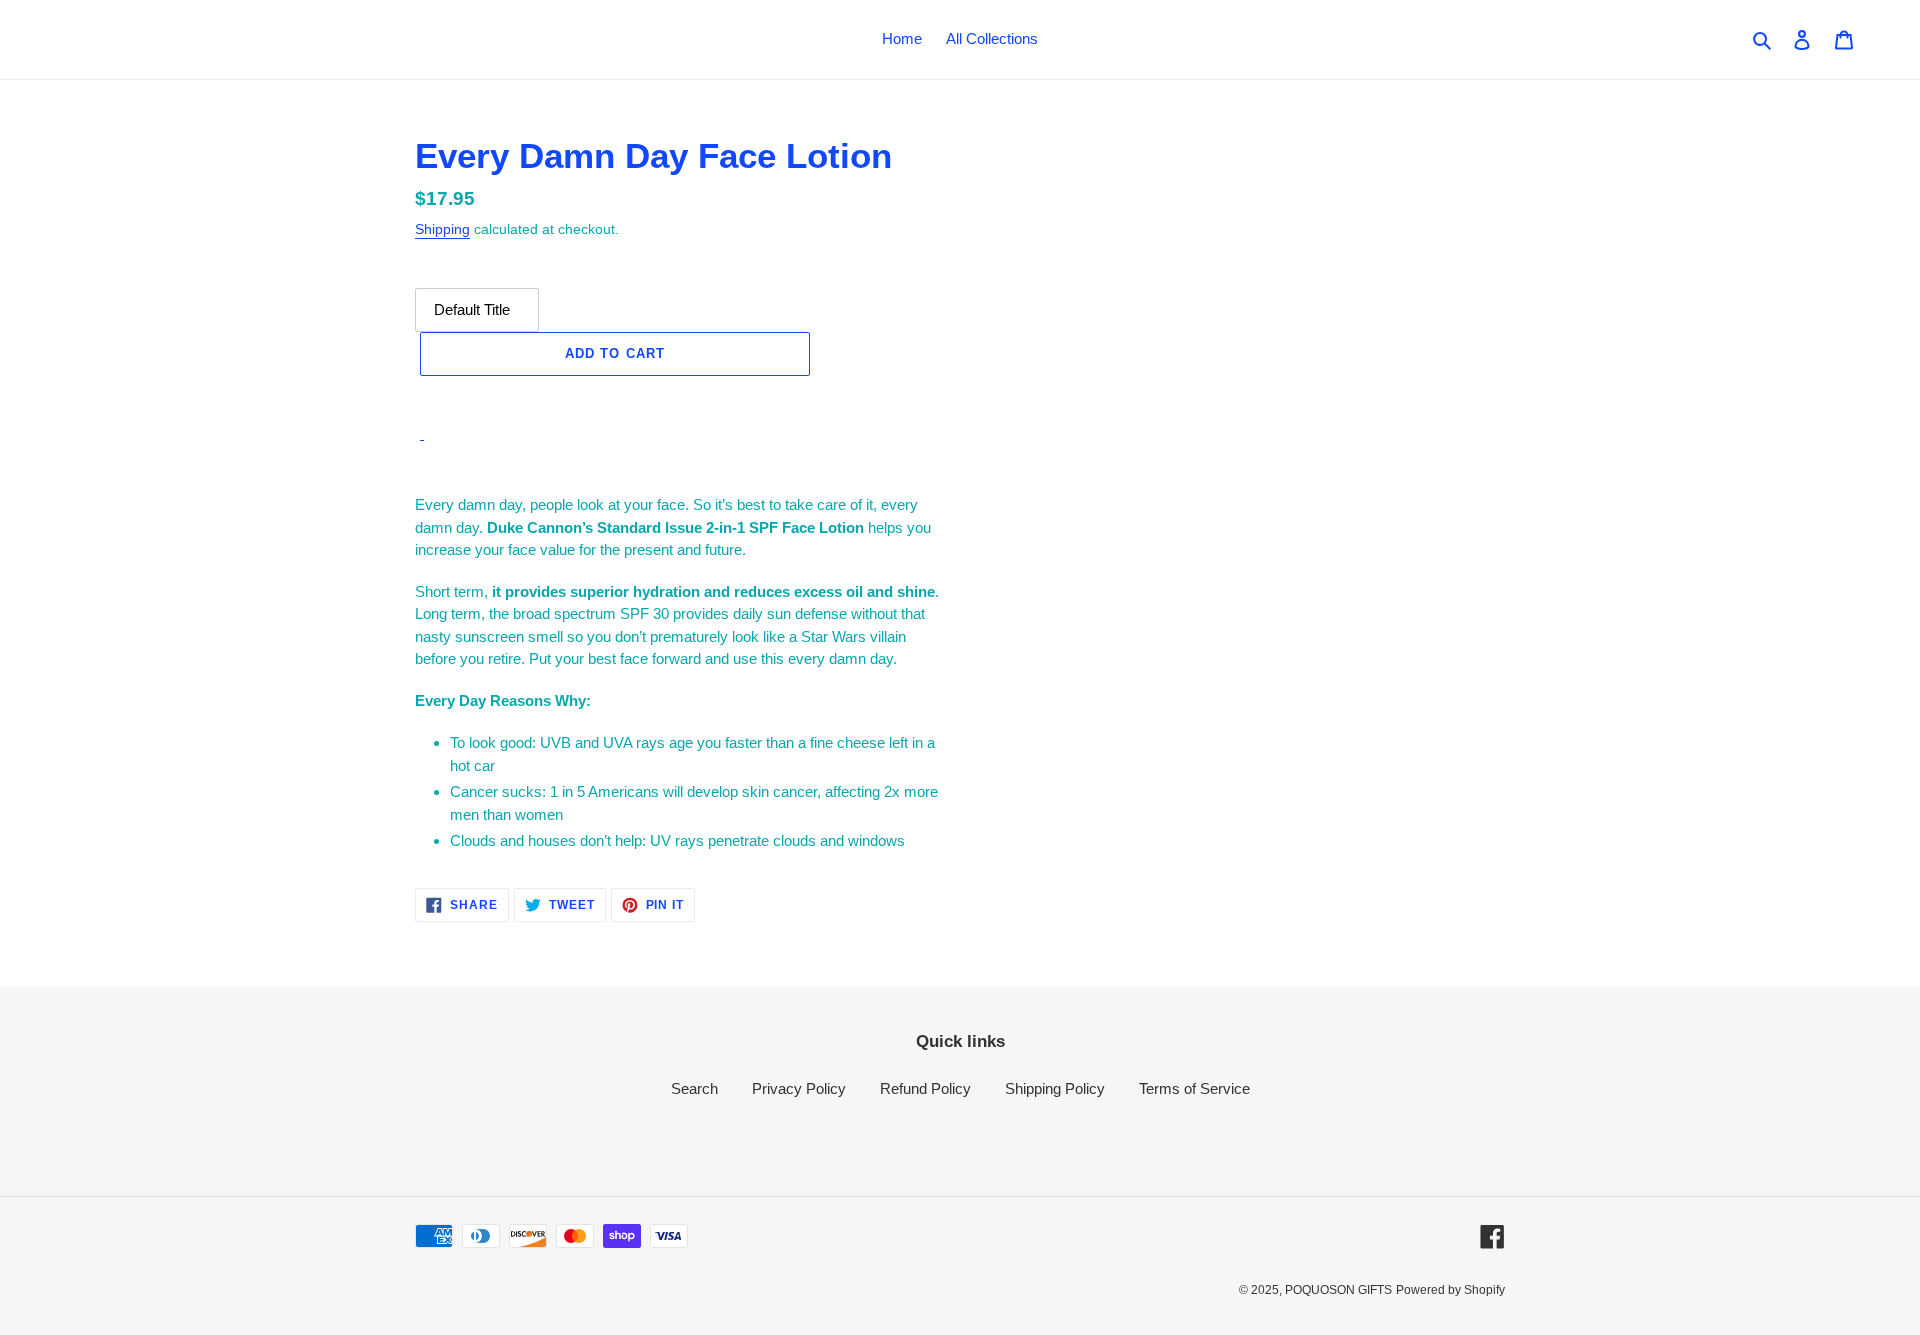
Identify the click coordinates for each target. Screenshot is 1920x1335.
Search (694, 1088)
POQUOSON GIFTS (1338, 1290)
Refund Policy (925, 1088)
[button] (615, 397)
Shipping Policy (1055, 1088)
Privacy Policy (799, 1088)
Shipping (442, 229)
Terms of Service (1194, 1088)
